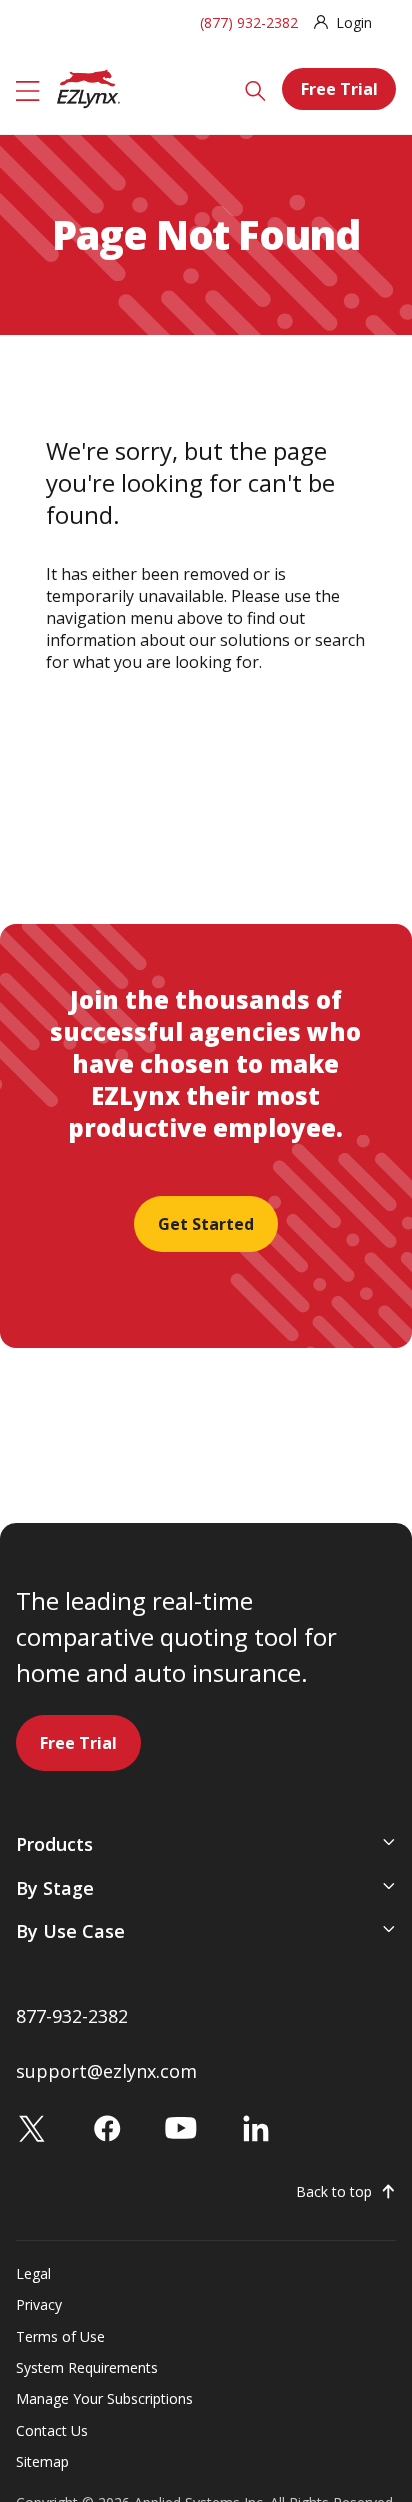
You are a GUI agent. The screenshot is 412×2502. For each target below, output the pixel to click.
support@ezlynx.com (106, 2071)
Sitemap (42, 2461)
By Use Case (70, 1931)
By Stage (55, 1888)
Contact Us (52, 2430)
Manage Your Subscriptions (104, 2398)
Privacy (39, 2304)
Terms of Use (60, 2336)
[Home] (88, 87)
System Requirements (87, 2367)
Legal (33, 2273)
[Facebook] (107, 2127)
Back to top (334, 2192)
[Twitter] (32, 2127)
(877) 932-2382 (249, 22)
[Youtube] (181, 2127)
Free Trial (339, 89)
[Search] (255, 89)
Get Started (206, 1224)
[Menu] (28, 89)
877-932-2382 (72, 2016)
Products (54, 1844)
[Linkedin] (256, 2127)
